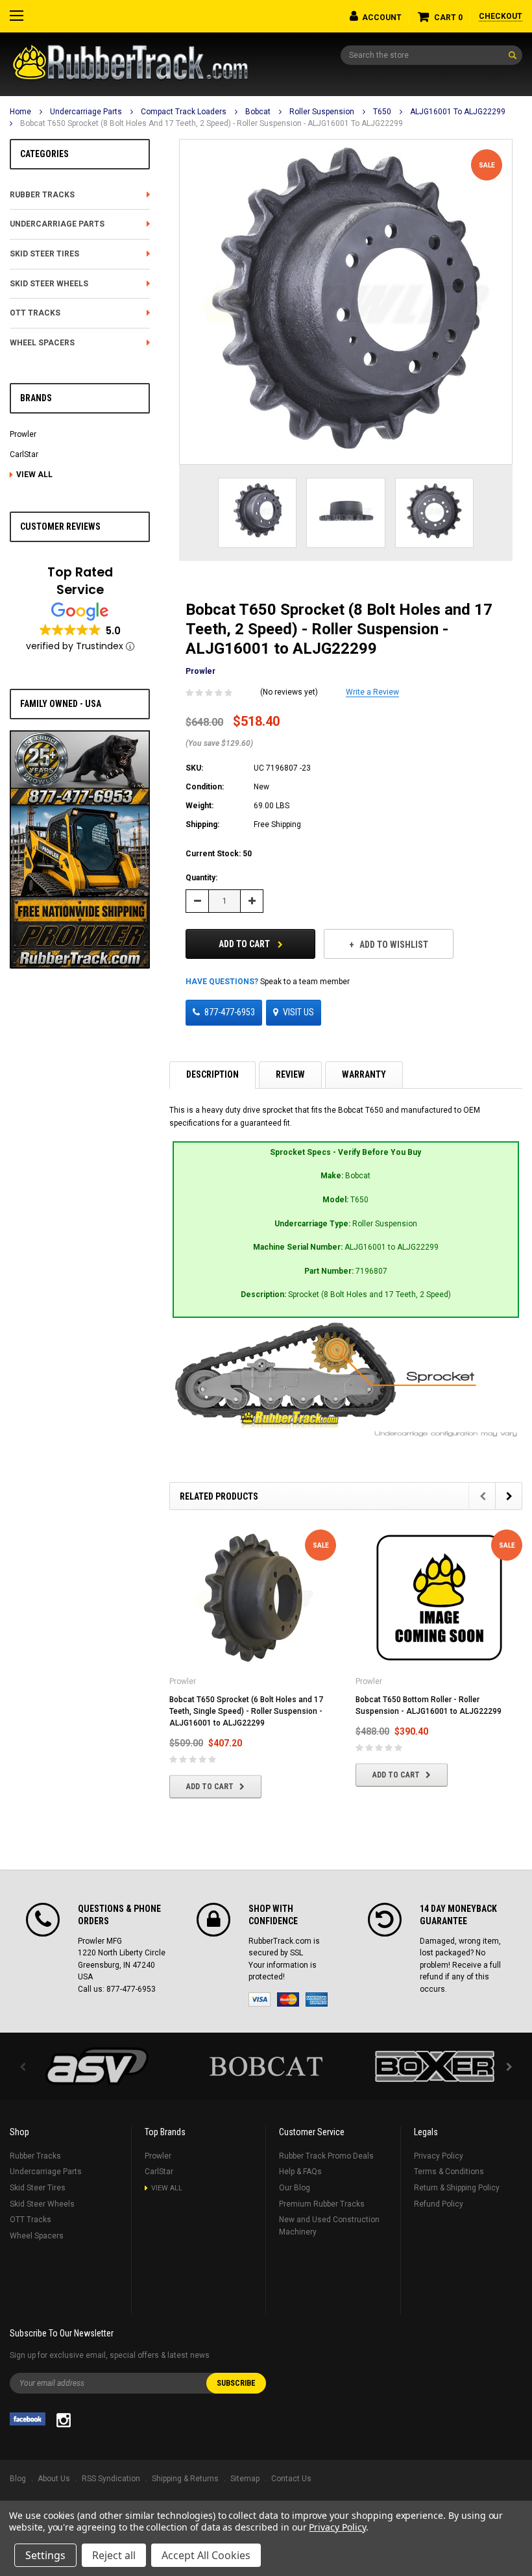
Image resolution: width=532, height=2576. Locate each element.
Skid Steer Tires (44, 254)
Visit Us (298, 1012)
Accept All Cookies (206, 2555)
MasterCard (288, 2000)
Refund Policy (439, 2204)
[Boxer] (435, 2066)
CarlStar (24, 454)
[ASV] (97, 2066)
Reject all (114, 2555)
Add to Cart (245, 944)
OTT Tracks (35, 313)
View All (34, 475)
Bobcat (258, 112)
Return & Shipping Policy (457, 2188)
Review (290, 1074)
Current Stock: (219, 854)
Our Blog (295, 2188)
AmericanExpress (317, 2000)
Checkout (501, 16)
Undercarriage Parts (86, 112)
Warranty (364, 1074)
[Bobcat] (266, 2066)
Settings (45, 2555)
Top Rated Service (80, 581)
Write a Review (372, 692)
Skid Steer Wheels (49, 284)
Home (20, 112)
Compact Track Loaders (184, 112)
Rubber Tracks (42, 195)
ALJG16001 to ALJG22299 (458, 112)
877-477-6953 (230, 1012)
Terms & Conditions (449, 2172)
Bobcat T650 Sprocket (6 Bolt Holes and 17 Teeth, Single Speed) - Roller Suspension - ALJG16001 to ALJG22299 (246, 1711)
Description (212, 1074)
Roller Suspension (322, 112)
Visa (260, 2000)
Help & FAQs (300, 2172)
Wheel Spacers (42, 343)
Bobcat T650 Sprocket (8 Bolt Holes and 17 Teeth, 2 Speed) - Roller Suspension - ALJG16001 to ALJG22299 (212, 123)
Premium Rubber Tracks (322, 2204)
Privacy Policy (439, 2156)
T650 (382, 112)
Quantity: (201, 878)
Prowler (23, 434)
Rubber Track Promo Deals (326, 2156)
